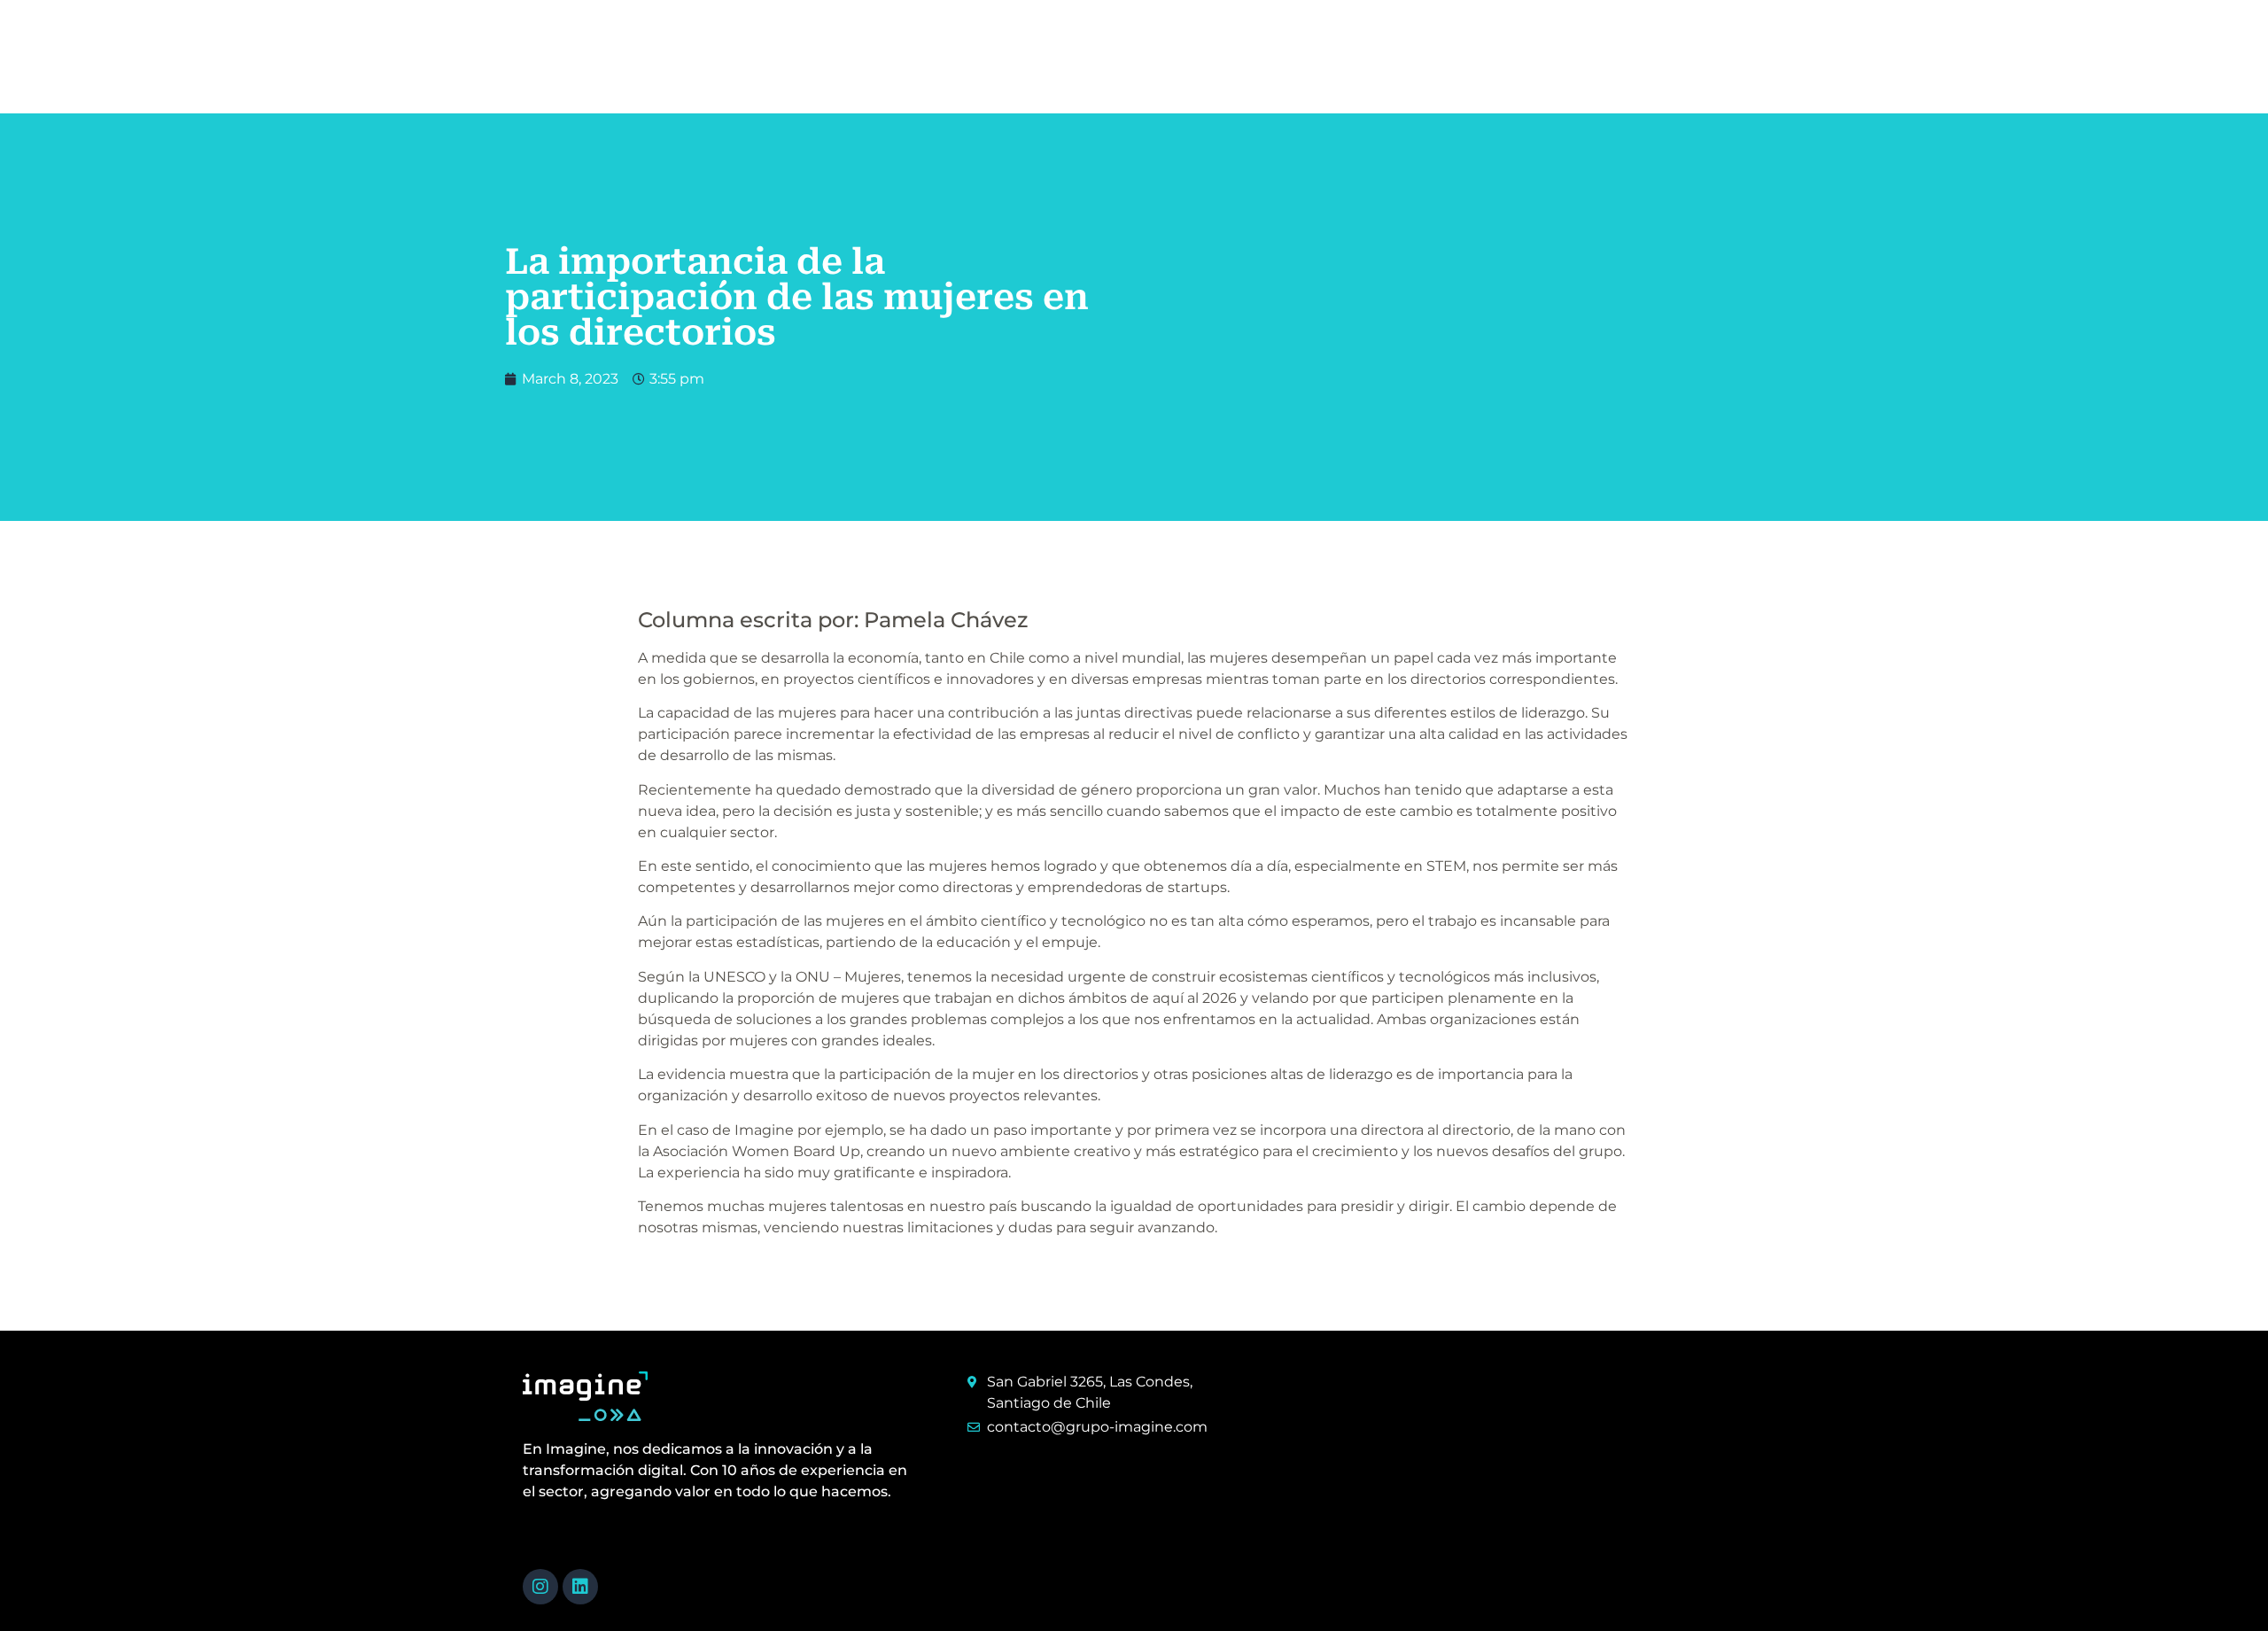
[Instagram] (540, 1587)
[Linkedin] (580, 1587)
